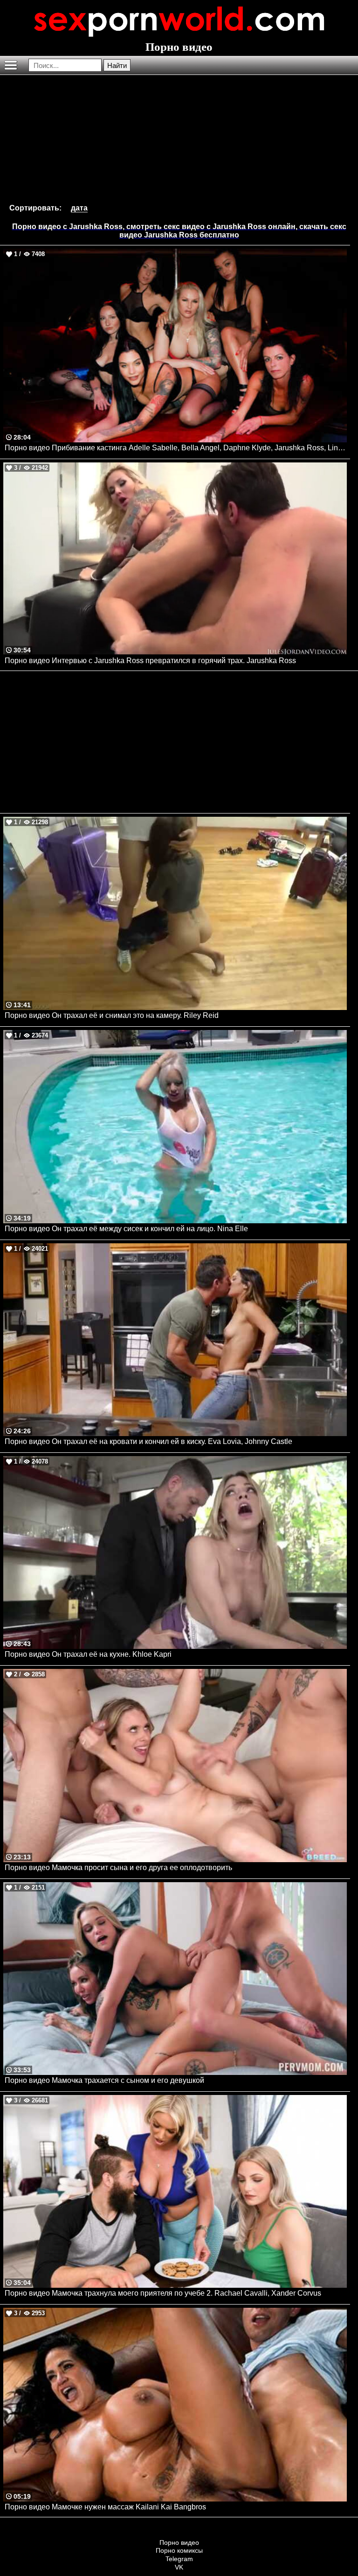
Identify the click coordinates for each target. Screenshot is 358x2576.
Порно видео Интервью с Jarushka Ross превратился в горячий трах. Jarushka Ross (150, 661)
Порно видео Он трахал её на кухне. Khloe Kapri (88, 1654)
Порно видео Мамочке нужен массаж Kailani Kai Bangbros (105, 2507)
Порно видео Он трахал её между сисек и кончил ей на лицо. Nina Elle (126, 1229)
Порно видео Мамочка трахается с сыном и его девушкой (104, 2080)
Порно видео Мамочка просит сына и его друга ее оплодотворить (118, 1868)
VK (179, 2567)
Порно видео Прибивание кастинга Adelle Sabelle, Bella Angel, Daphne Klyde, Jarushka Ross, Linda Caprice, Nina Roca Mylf (176, 448)
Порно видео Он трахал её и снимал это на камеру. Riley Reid (112, 1015)
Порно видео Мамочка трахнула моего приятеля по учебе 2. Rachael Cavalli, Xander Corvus (163, 2293)
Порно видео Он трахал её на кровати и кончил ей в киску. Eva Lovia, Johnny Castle (148, 1441)
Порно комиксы (179, 2550)
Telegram (179, 2559)
